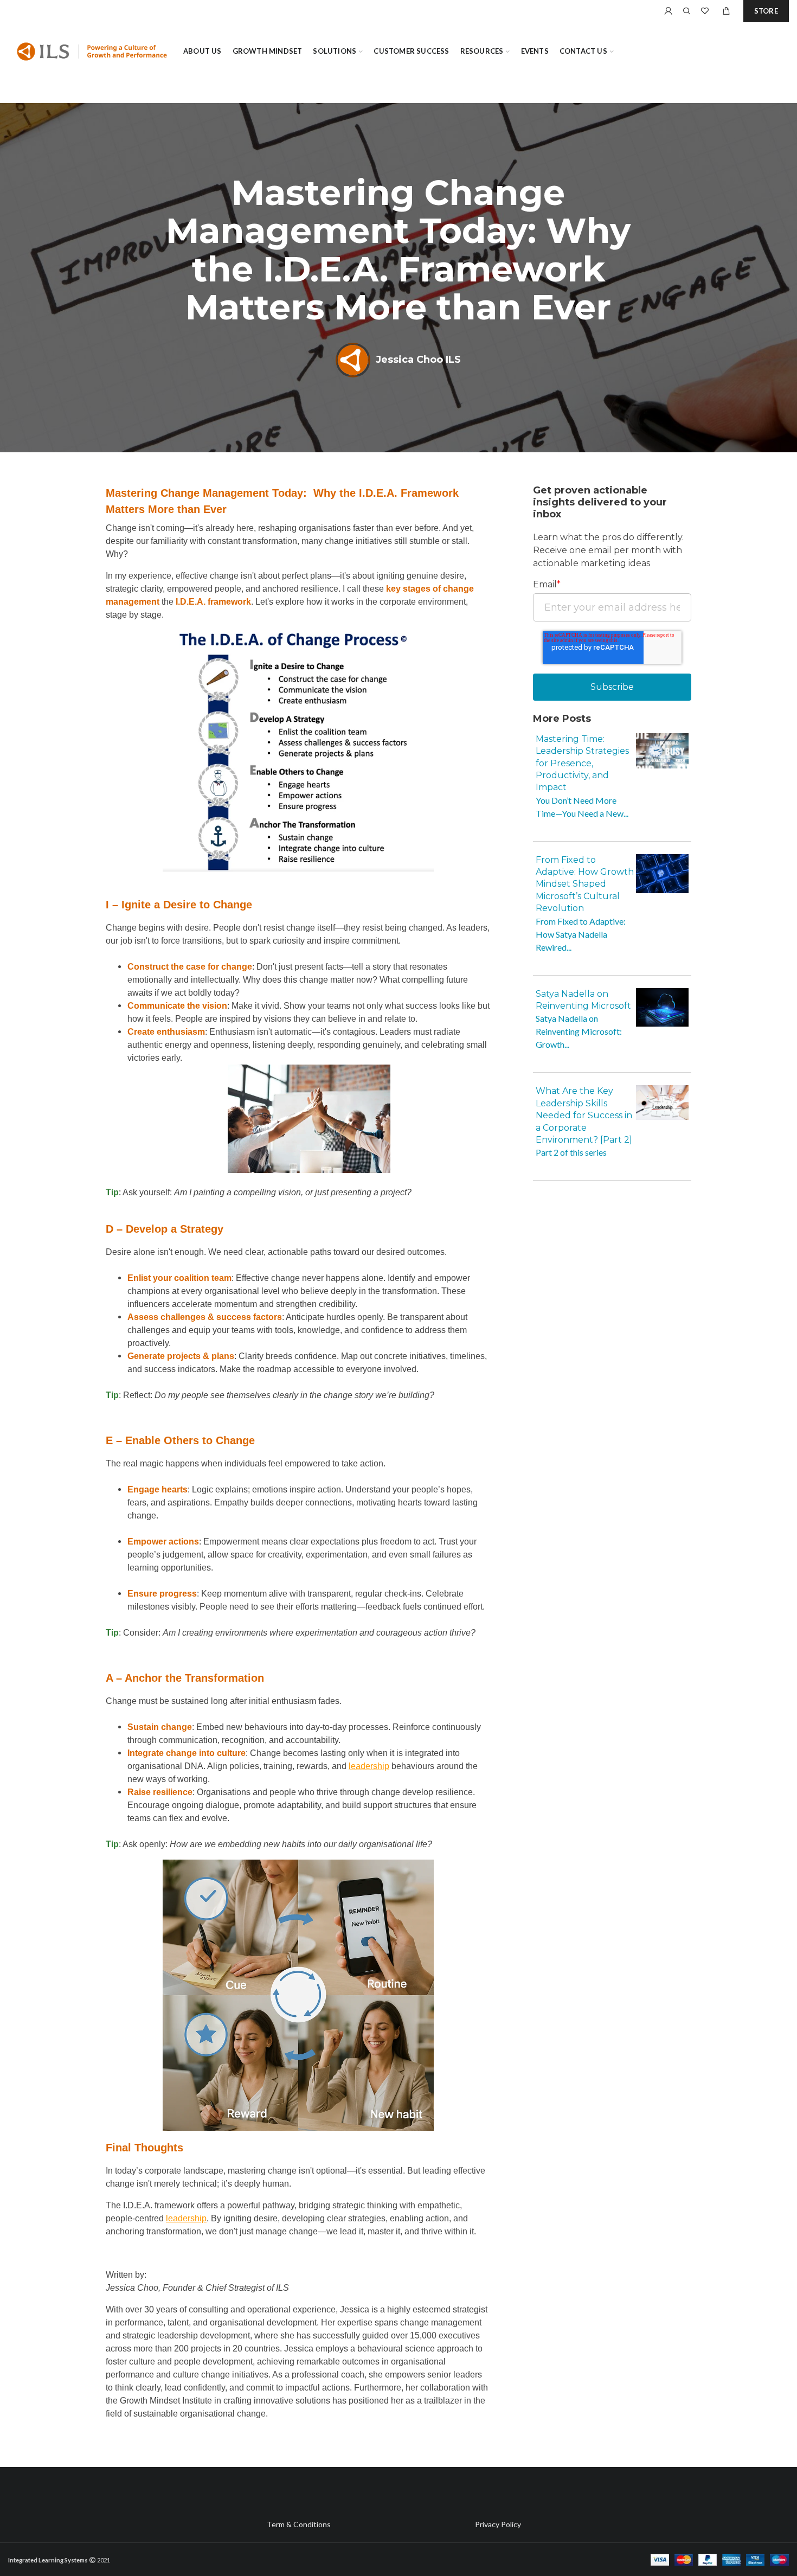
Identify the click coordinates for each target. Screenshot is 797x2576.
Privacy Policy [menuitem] (498, 2524)
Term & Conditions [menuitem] (299, 2524)
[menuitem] (203, 52)
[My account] (669, 11)
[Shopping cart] (726, 11)
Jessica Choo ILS (418, 360)
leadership (369, 1766)
